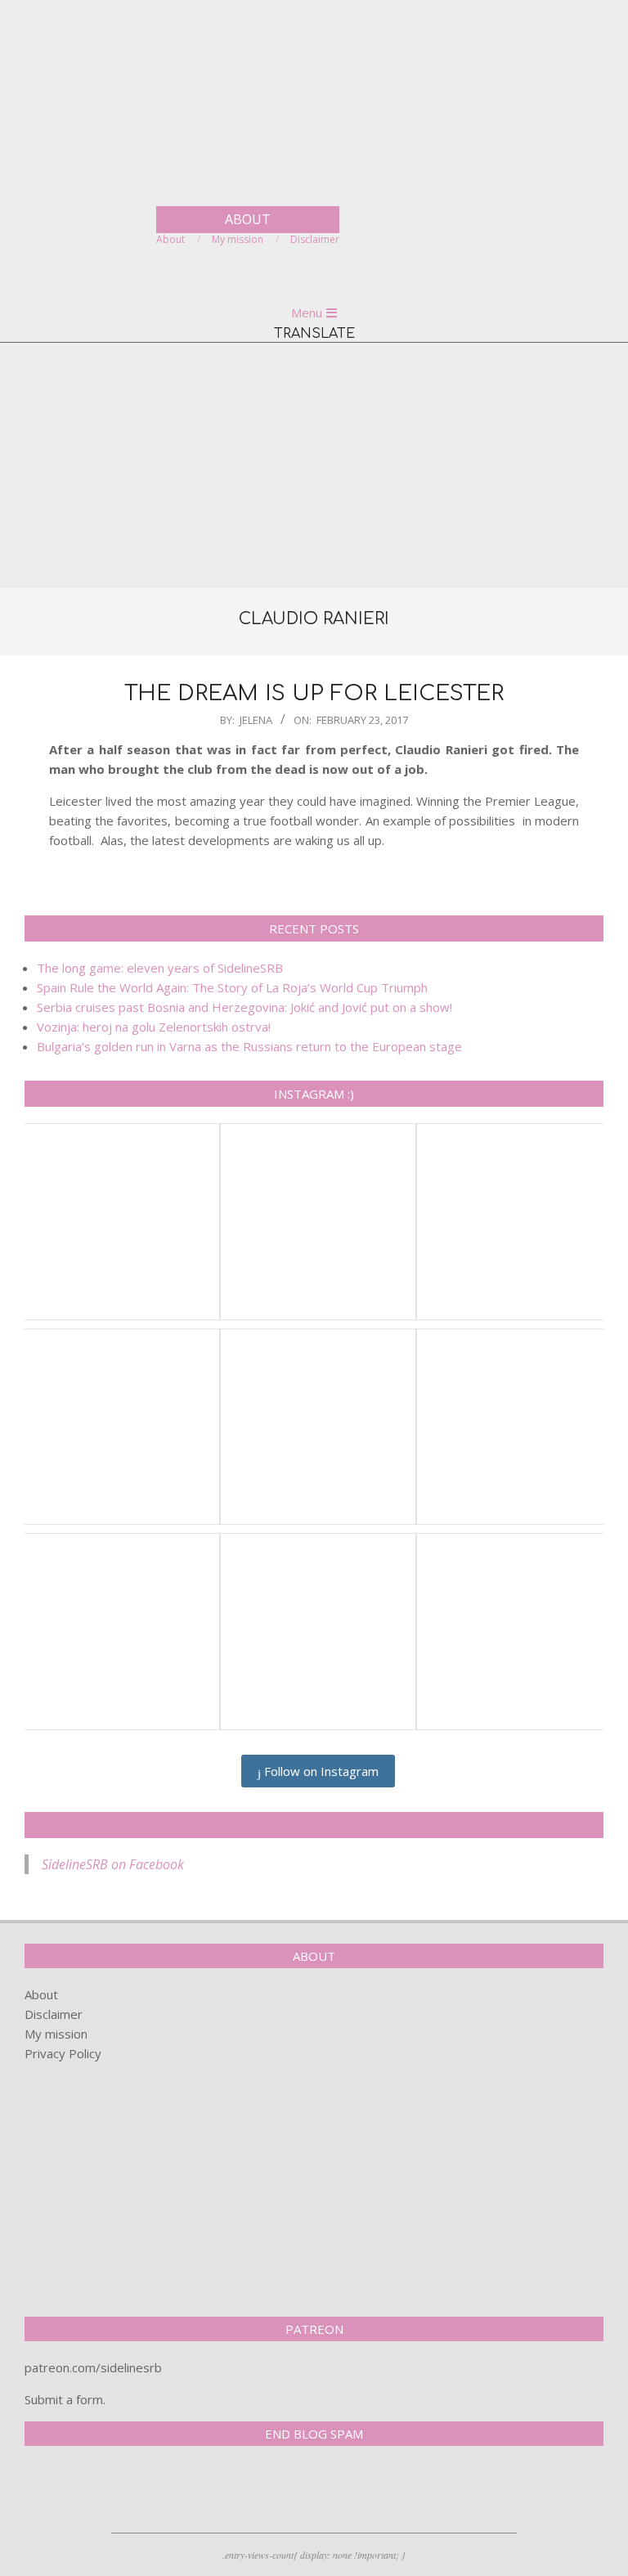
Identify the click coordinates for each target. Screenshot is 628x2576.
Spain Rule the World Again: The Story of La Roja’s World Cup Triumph (232, 987)
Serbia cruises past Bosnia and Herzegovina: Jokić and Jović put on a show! (244, 1007)
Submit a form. (65, 2399)
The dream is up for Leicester (314, 693)
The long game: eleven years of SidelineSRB (160, 968)
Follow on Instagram (320, 1771)
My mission (56, 2034)
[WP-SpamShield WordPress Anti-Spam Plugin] (82, 2493)
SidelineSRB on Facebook (314, 1825)
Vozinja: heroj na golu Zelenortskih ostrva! (154, 1027)
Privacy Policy (63, 2053)
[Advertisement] (314, 465)
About (41, 1994)
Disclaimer (54, 2014)
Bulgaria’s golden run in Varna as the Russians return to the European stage (249, 1046)
